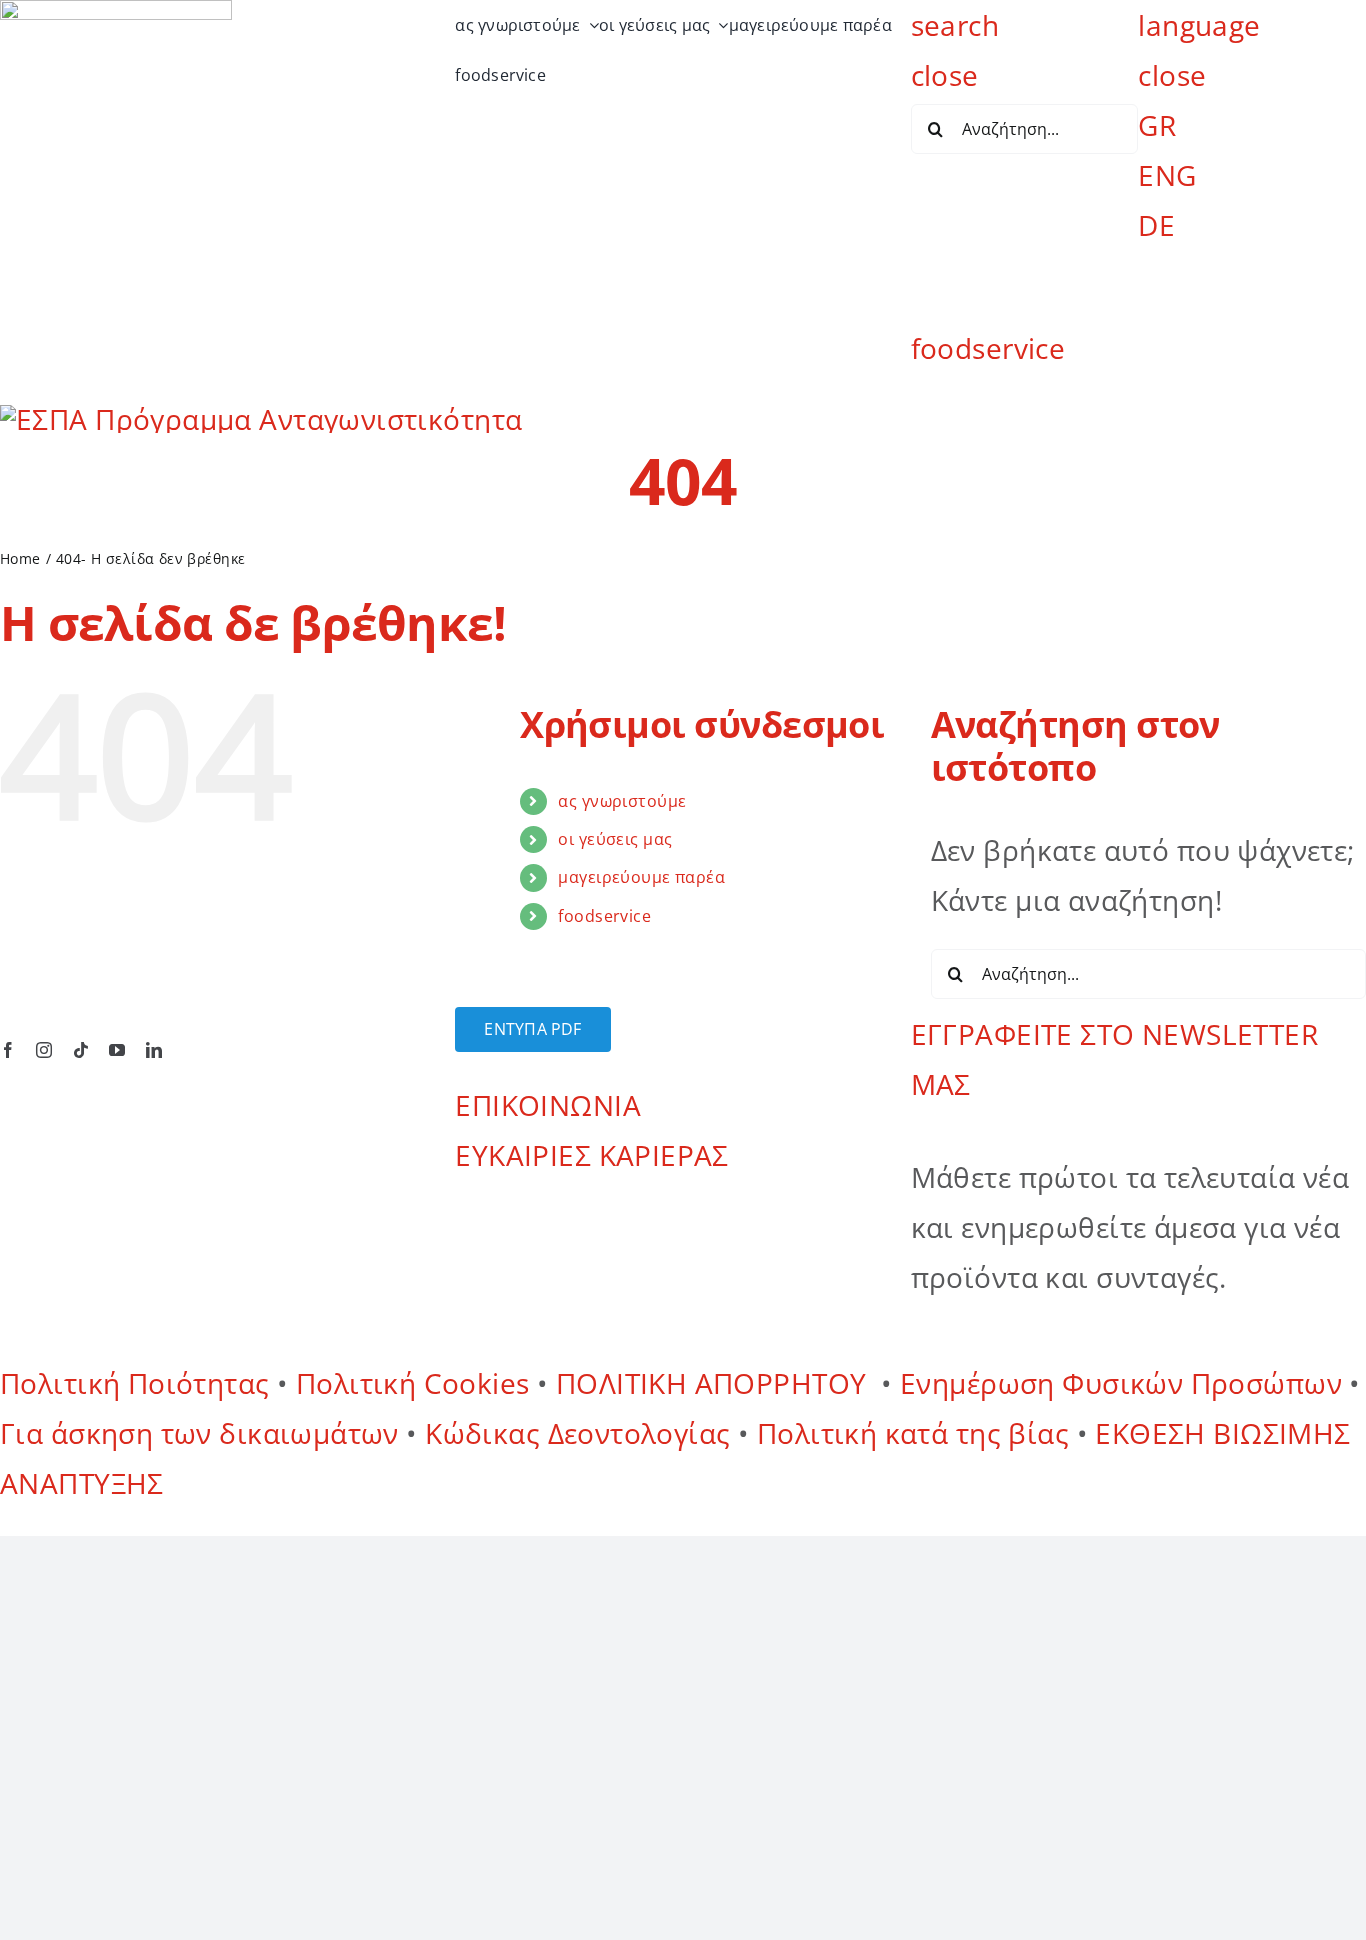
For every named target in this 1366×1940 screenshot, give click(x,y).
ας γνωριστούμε (622, 801)
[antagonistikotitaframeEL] (261, 419)
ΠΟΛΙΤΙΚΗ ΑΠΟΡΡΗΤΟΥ (715, 1383)
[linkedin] (154, 1050)
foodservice (988, 348)
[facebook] (8, 1050)
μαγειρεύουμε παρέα (641, 877)
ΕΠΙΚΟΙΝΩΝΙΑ (548, 1105)
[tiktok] (81, 1050)
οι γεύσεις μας (615, 839)
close (945, 75)
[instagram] (44, 1050)
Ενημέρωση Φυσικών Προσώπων (1121, 1383)
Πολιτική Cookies (413, 1383)
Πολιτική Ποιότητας (135, 1383)
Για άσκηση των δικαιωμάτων (199, 1433)
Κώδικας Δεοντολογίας (581, 1433)
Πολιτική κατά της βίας (913, 1433)
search (955, 25)
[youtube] (117, 1050)
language (1199, 25)
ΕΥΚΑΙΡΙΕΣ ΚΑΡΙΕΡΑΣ (592, 1155)
